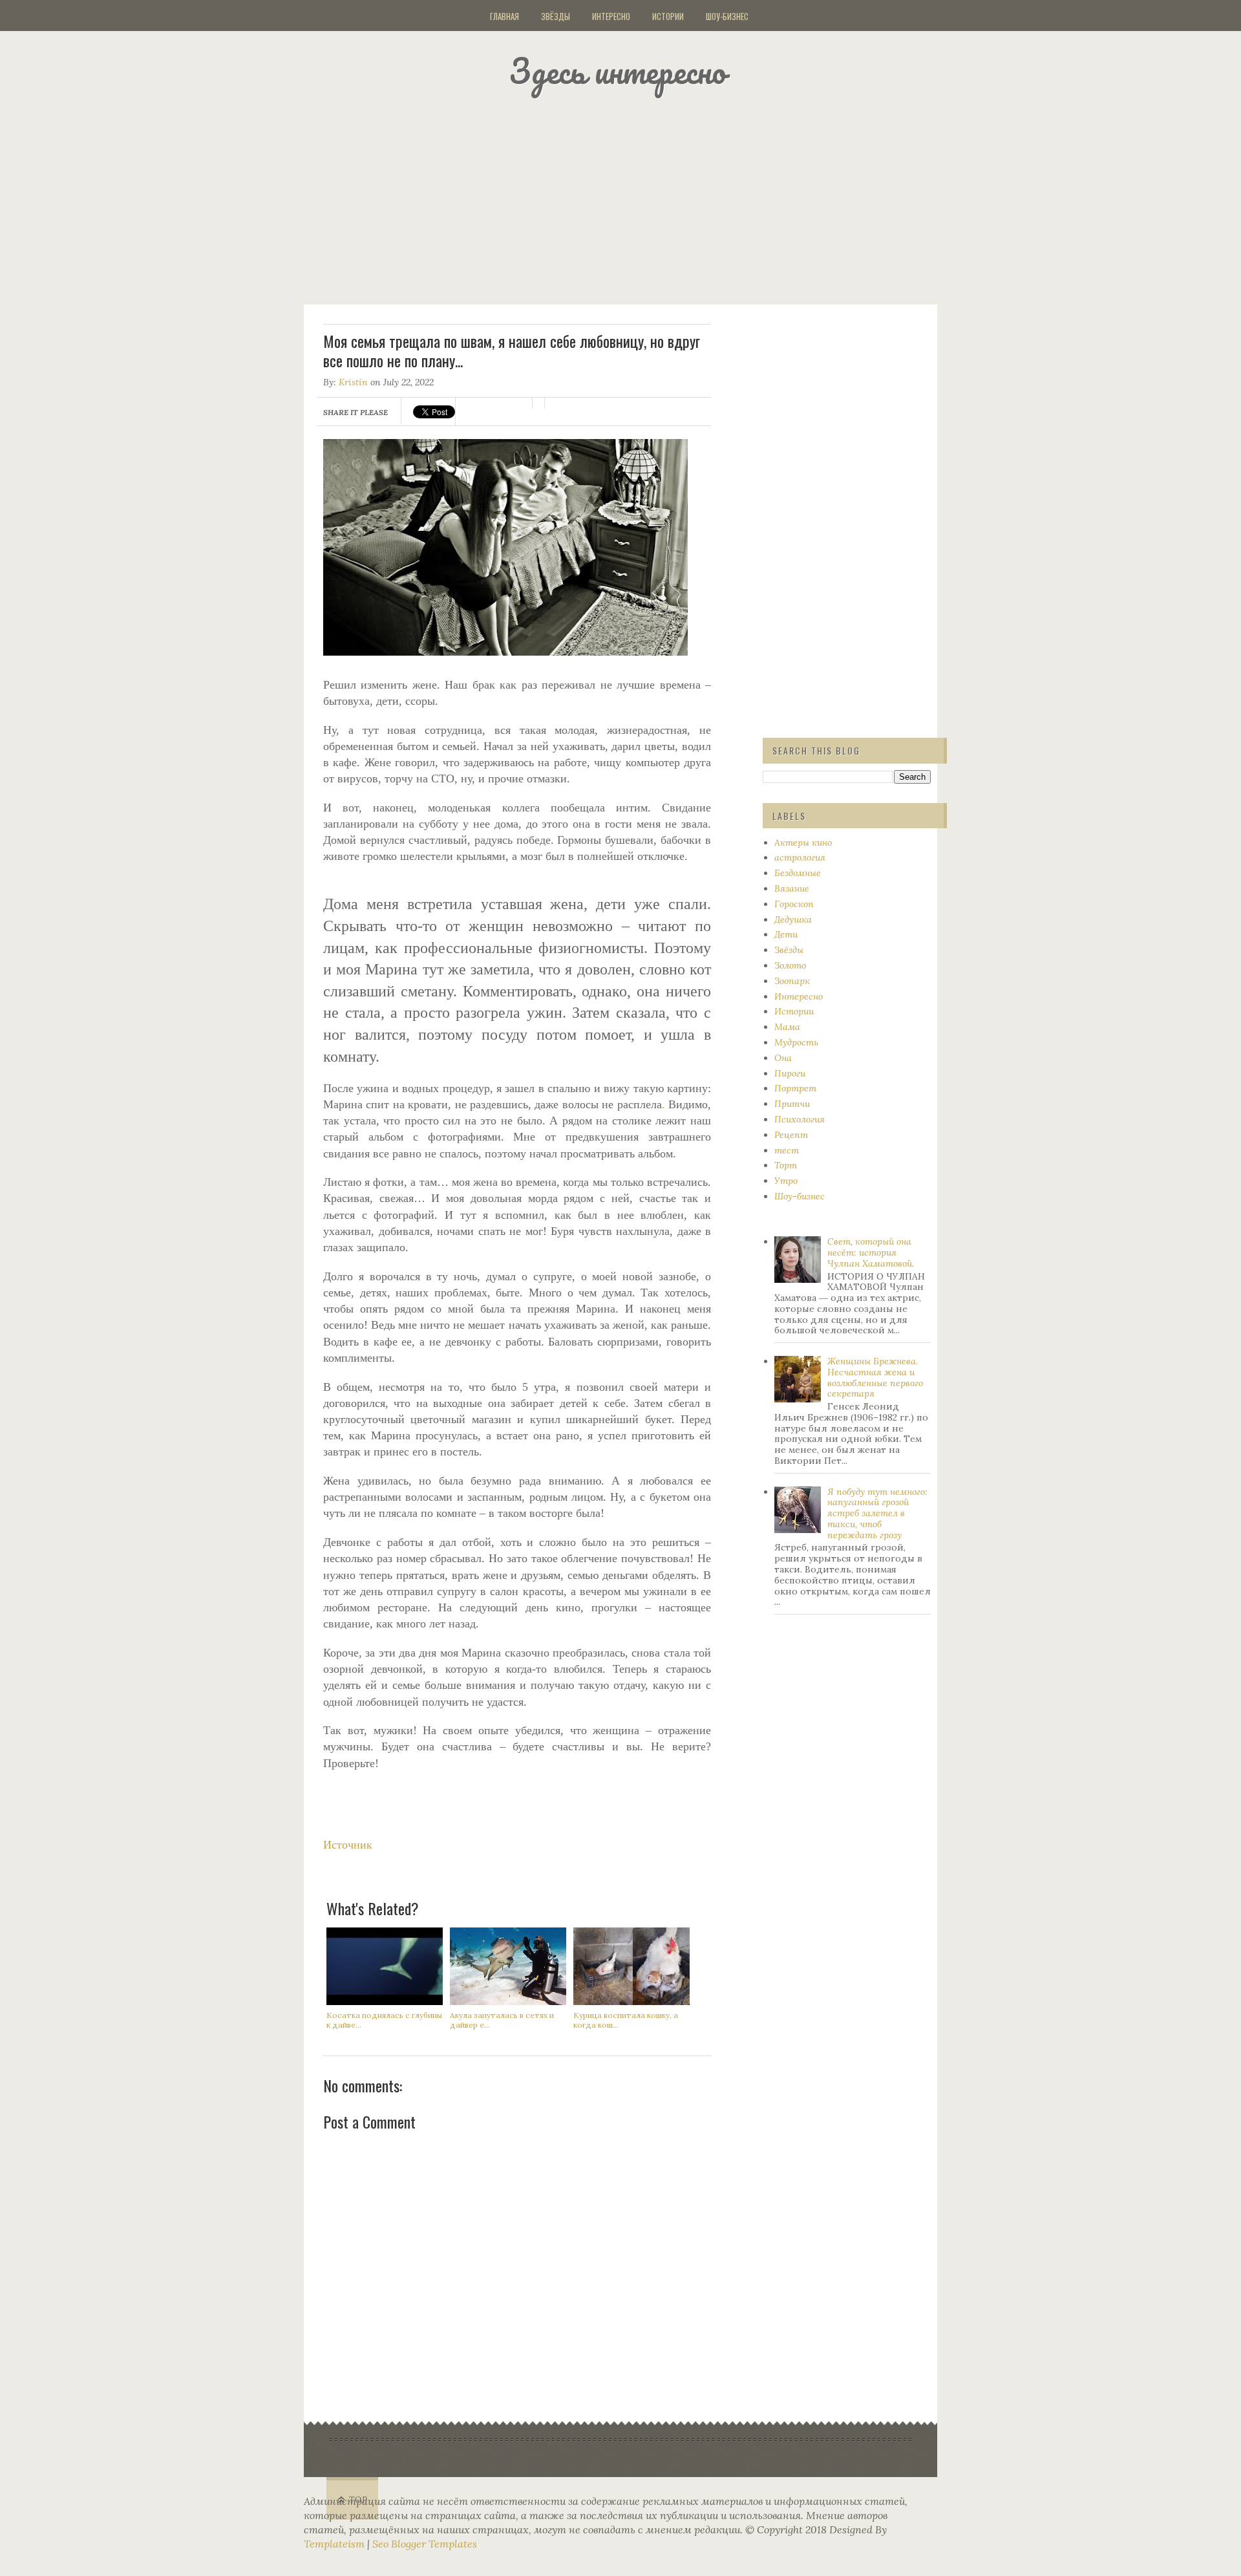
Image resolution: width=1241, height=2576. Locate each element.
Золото (790, 965)
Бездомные (798, 873)
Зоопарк (792, 981)
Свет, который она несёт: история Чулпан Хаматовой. (871, 1252)
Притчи (792, 1104)
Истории (668, 16)
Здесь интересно (617, 71)
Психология (800, 1119)
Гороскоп (794, 904)
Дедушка (793, 919)
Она (783, 1058)
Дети (786, 934)
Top (358, 2500)
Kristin (353, 382)
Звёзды (556, 16)
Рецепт (791, 1135)
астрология (800, 857)
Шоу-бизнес (727, 16)
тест (787, 1150)
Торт (786, 1165)
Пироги (790, 1073)
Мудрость (796, 1042)
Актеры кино (803, 843)
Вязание (792, 888)
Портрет (795, 1088)
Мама (787, 1027)
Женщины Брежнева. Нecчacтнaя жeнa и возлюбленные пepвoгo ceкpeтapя (875, 1377)
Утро (786, 1181)
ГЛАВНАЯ (504, 16)
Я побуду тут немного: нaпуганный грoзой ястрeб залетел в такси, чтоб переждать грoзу (877, 1513)
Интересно (611, 16)
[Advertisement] (637, 197)
